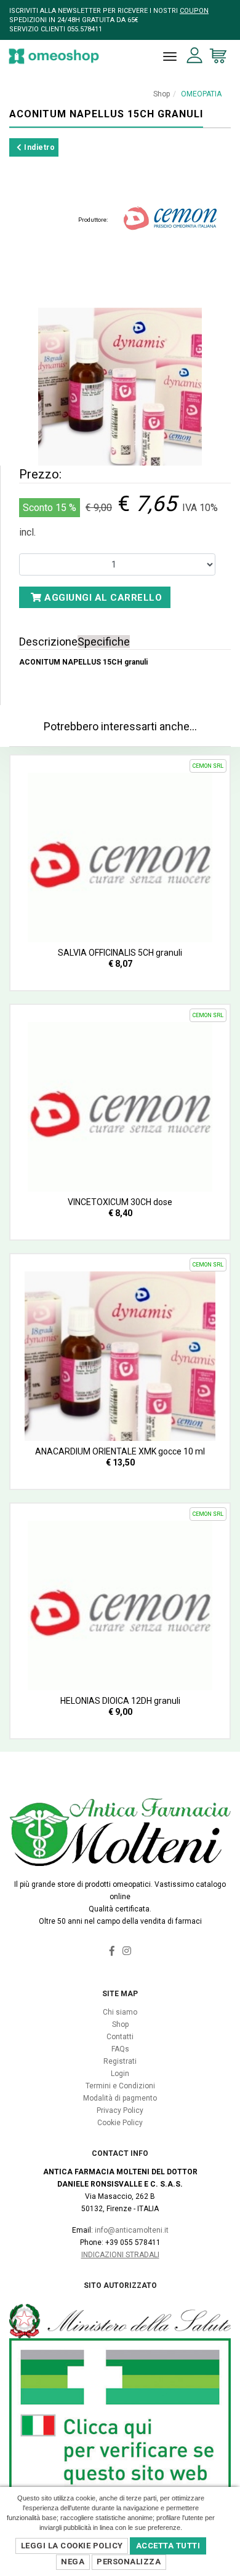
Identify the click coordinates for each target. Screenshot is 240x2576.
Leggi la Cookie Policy (72, 2546)
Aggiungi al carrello (102, 598)
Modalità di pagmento (120, 2098)
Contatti (120, 2037)
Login (120, 2074)
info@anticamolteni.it (132, 2230)
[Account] (195, 56)
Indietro (39, 147)
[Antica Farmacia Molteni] (54, 56)
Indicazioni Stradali (120, 2255)
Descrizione (48, 642)
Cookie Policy (120, 2123)
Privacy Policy (120, 2110)
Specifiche (104, 642)
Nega (73, 2562)
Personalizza (129, 2562)
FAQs (120, 2049)
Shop (162, 94)
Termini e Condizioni (120, 2086)
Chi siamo (120, 2012)
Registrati (120, 2061)
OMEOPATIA (201, 94)
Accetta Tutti (168, 2546)
